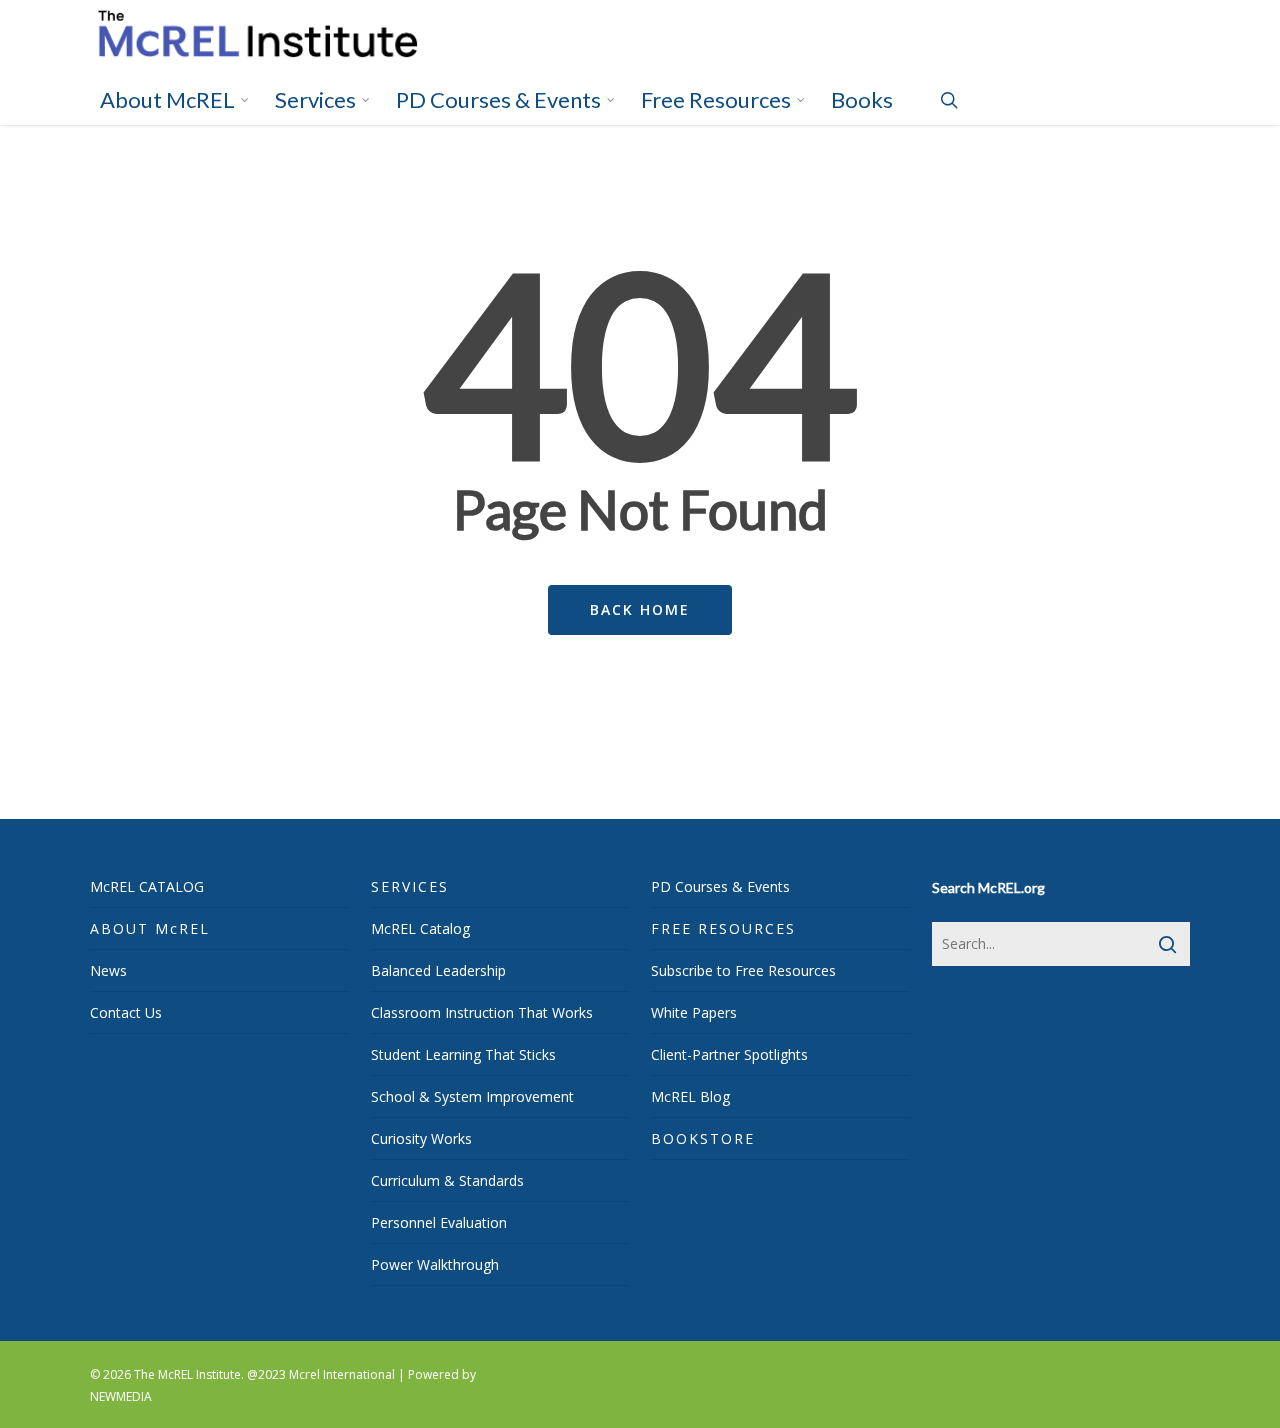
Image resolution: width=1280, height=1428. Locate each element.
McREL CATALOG (147, 886)
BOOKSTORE (703, 1138)
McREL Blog (690, 1096)
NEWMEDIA (121, 1396)
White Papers (694, 1012)
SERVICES (410, 886)
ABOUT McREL (150, 928)
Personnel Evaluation (439, 1222)
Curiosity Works (421, 1138)
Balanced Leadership (438, 970)
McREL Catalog (420, 928)
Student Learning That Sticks (463, 1054)
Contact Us (126, 1012)
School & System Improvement (472, 1096)
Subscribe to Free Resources (743, 970)
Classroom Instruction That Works (482, 1012)
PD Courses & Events (720, 886)
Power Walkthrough (435, 1264)
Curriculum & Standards (447, 1180)
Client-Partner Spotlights (729, 1054)
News (108, 970)
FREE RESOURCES (723, 928)
